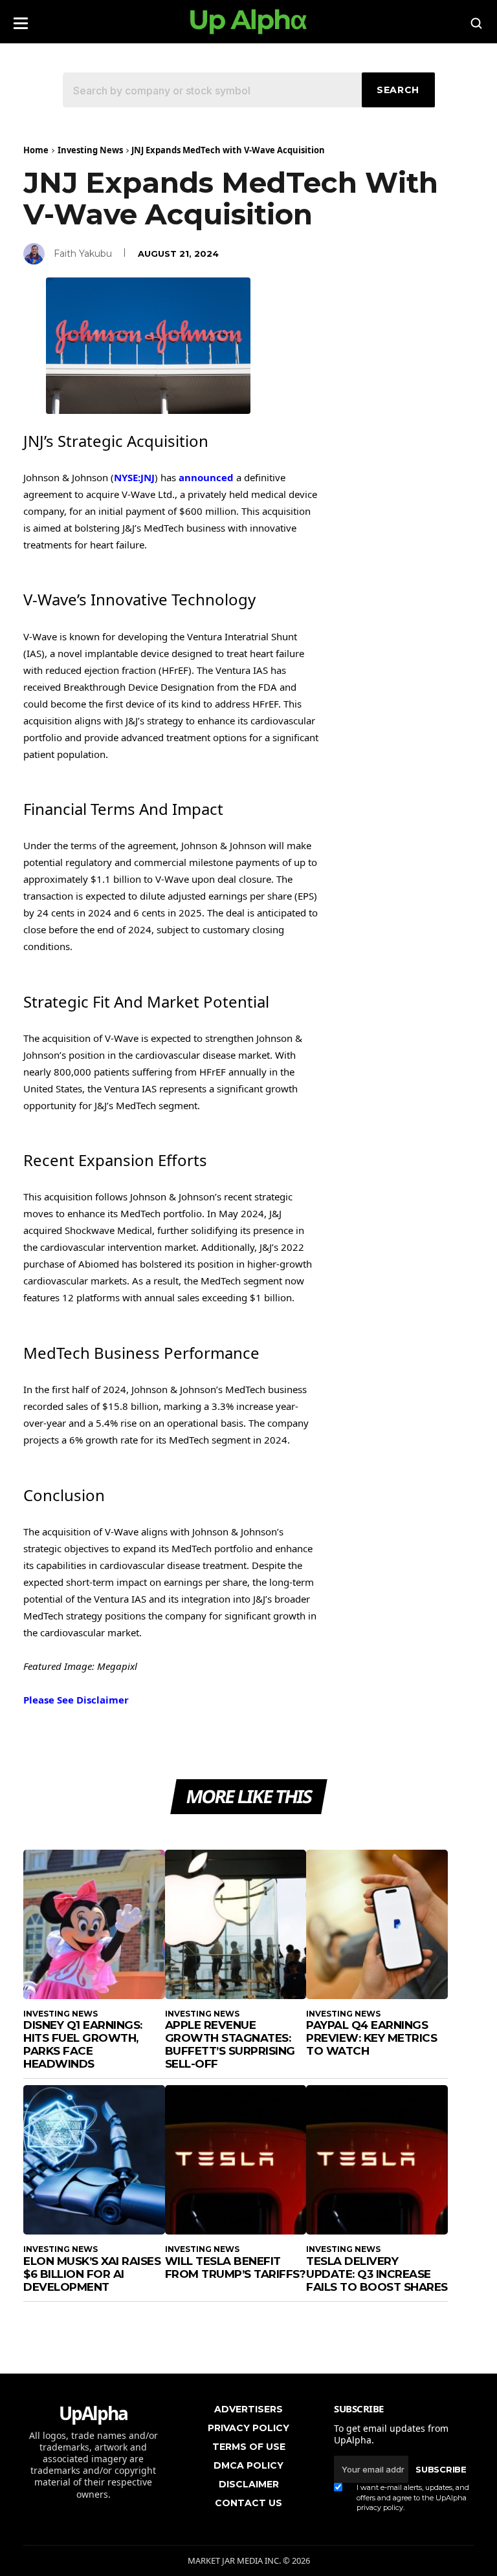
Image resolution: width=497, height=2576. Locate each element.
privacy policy (380, 2507)
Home (36, 150)
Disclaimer (249, 2484)
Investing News (90, 150)
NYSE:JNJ (134, 477)
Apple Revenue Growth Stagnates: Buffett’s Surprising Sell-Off (230, 2044)
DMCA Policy (248, 2465)
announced (206, 477)
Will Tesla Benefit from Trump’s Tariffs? (236, 2268)
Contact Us (248, 2503)
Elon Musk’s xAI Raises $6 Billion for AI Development (92, 2274)
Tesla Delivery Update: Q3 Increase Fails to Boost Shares (377, 2274)
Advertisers (248, 2409)
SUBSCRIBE (441, 2469)
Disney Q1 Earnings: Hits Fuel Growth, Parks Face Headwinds (83, 2044)
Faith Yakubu (83, 254)
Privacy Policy (248, 2428)
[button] (21, 19)
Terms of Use (249, 2447)
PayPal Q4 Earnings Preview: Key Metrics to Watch (371, 2038)
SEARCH (398, 90)
